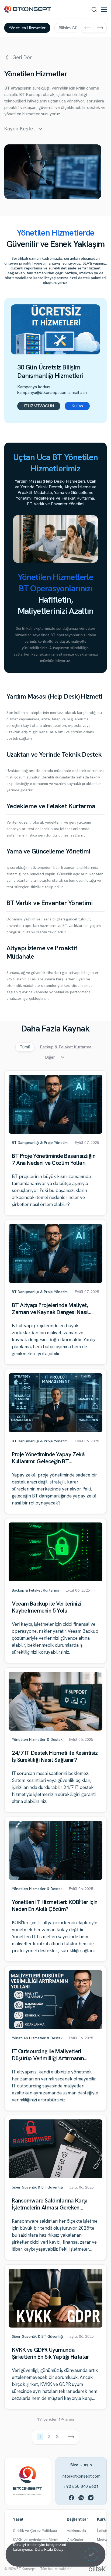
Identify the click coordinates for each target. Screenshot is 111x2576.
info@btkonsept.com (81, 2476)
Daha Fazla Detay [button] (49, 2549)
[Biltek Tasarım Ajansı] (97, 2568)
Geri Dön (22, 58)
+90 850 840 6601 (81, 2486)
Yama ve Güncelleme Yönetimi (48, 851)
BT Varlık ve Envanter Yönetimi (50, 903)
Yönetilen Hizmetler (27, 28)
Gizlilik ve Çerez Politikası (35, 2531)
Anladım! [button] (91, 2551)
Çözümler (75, 2540)
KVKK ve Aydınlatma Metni (36, 2540)
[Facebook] (71, 2497)
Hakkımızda (76, 2531)
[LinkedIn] (81, 2497)
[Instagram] (91, 2497)
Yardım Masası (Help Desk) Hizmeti (54, 696)
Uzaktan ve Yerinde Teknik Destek (54, 754)
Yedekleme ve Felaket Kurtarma (51, 806)
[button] (87, 28)
